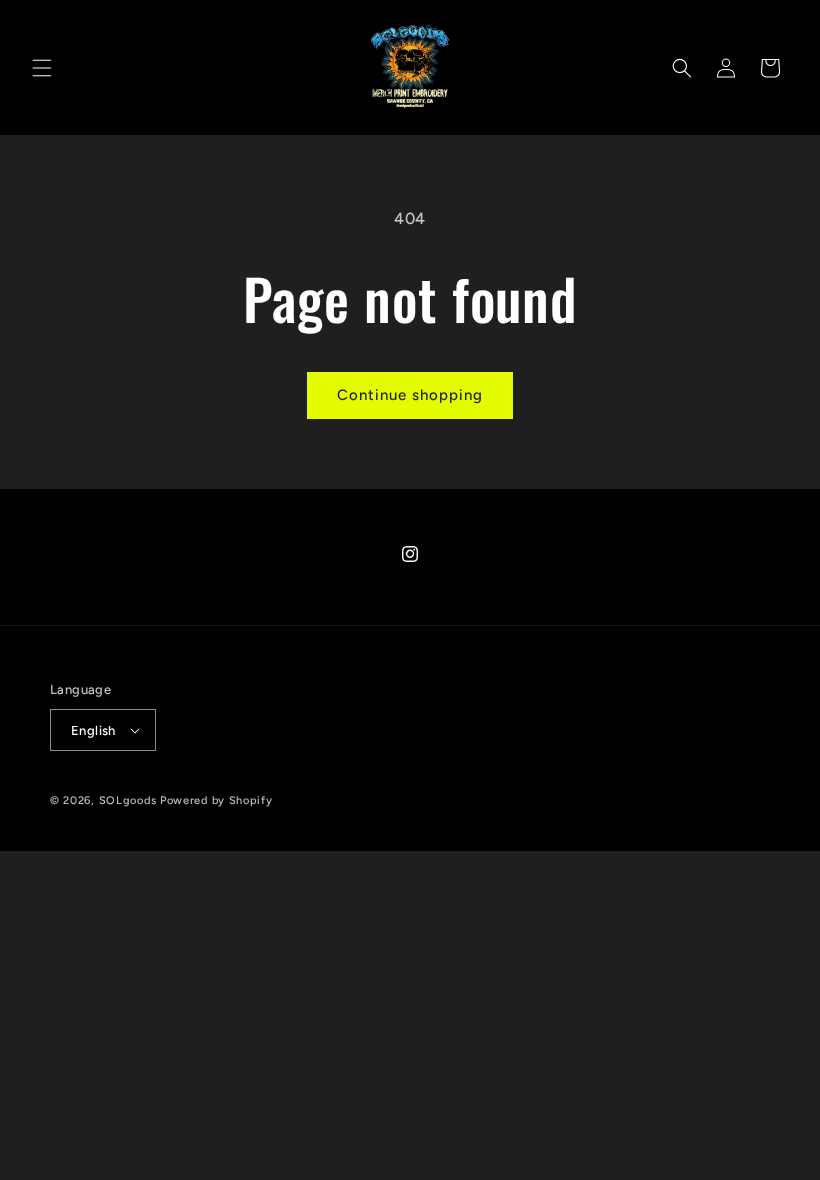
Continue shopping (410, 395)
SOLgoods (128, 800)
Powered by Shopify (216, 800)
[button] (42, 68)
